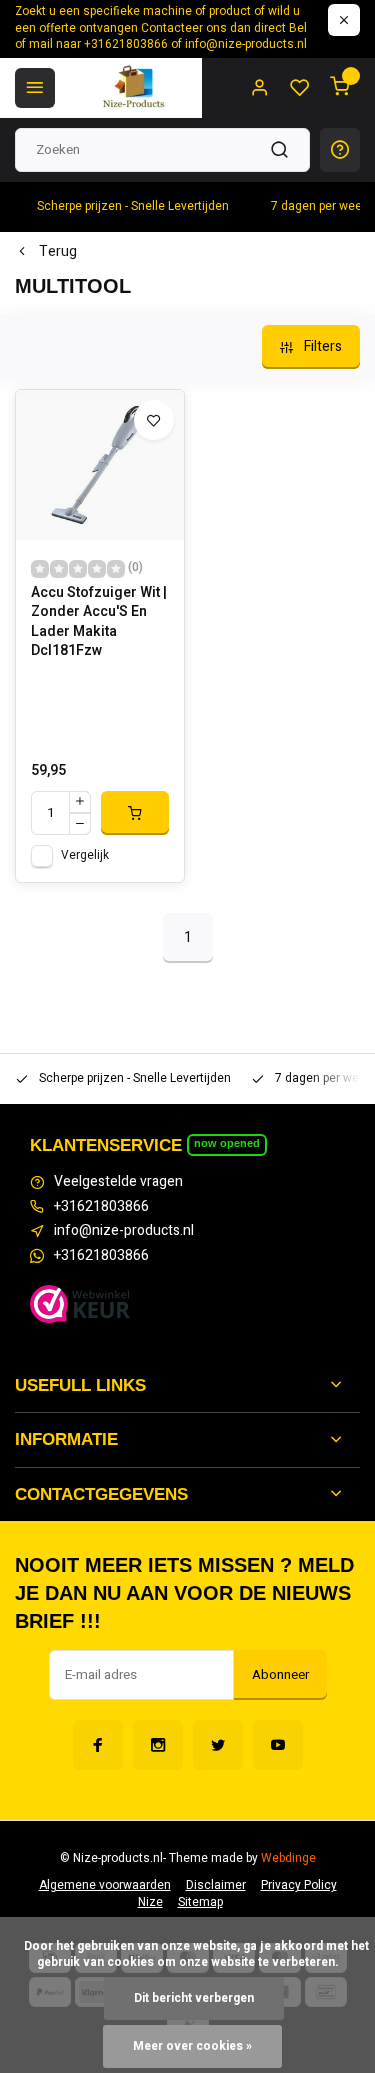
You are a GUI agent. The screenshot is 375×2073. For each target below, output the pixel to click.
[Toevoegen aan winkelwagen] (135, 813)
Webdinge (288, 1858)
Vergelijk (85, 855)
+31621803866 (101, 1207)
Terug (58, 252)
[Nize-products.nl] (136, 88)
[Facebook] (98, 1745)
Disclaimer (216, 1885)
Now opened (227, 1143)
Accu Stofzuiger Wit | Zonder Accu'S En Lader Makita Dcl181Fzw (99, 622)
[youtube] (278, 1745)
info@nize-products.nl (124, 1231)
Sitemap (200, 1902)
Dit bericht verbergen (194, 1998)
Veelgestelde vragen (118, 1182)
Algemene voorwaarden (105, 1885)
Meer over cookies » (192, 2046)
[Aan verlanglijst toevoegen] (154, 420)
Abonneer (280, 1675)
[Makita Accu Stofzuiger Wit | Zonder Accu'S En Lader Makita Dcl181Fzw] (100, 465)
